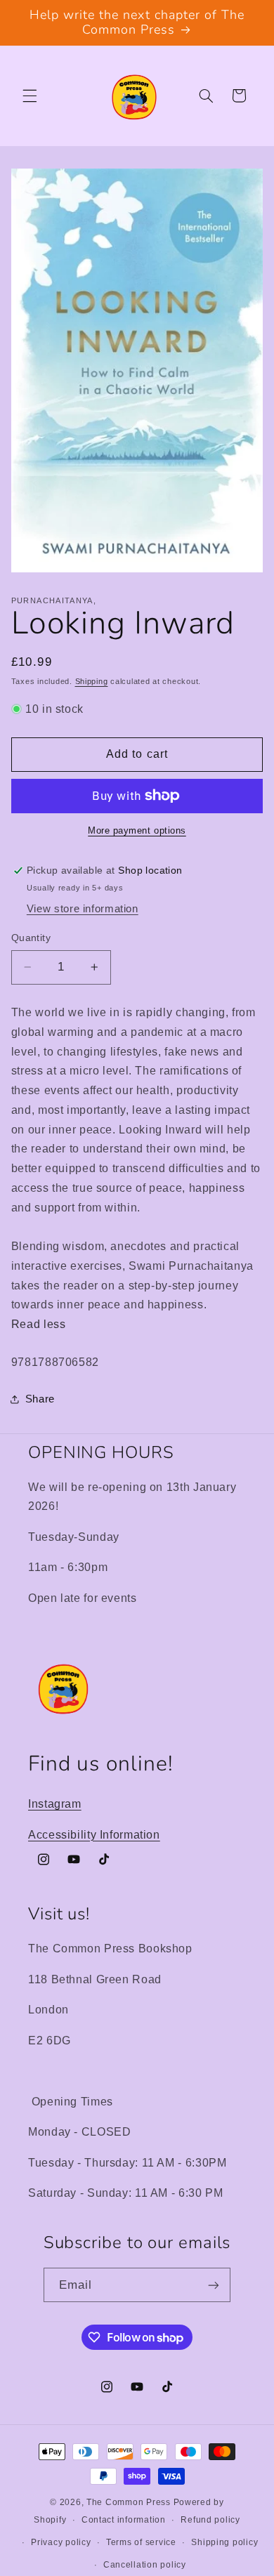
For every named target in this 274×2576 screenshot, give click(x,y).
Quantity (31, 938)
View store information (83, 909)
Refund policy (210, 2520)
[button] (30, 96)
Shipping (92, 681)
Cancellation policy (145, 2565)
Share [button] (40, 1399)
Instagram (55, 1804)
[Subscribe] (214, 2285)
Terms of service (141, 2542)
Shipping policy (224, 2542)
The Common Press (129, 2502)
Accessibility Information (94, 1835)
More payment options (137, 831)
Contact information (124, 2520)
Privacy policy (61, 2542)
